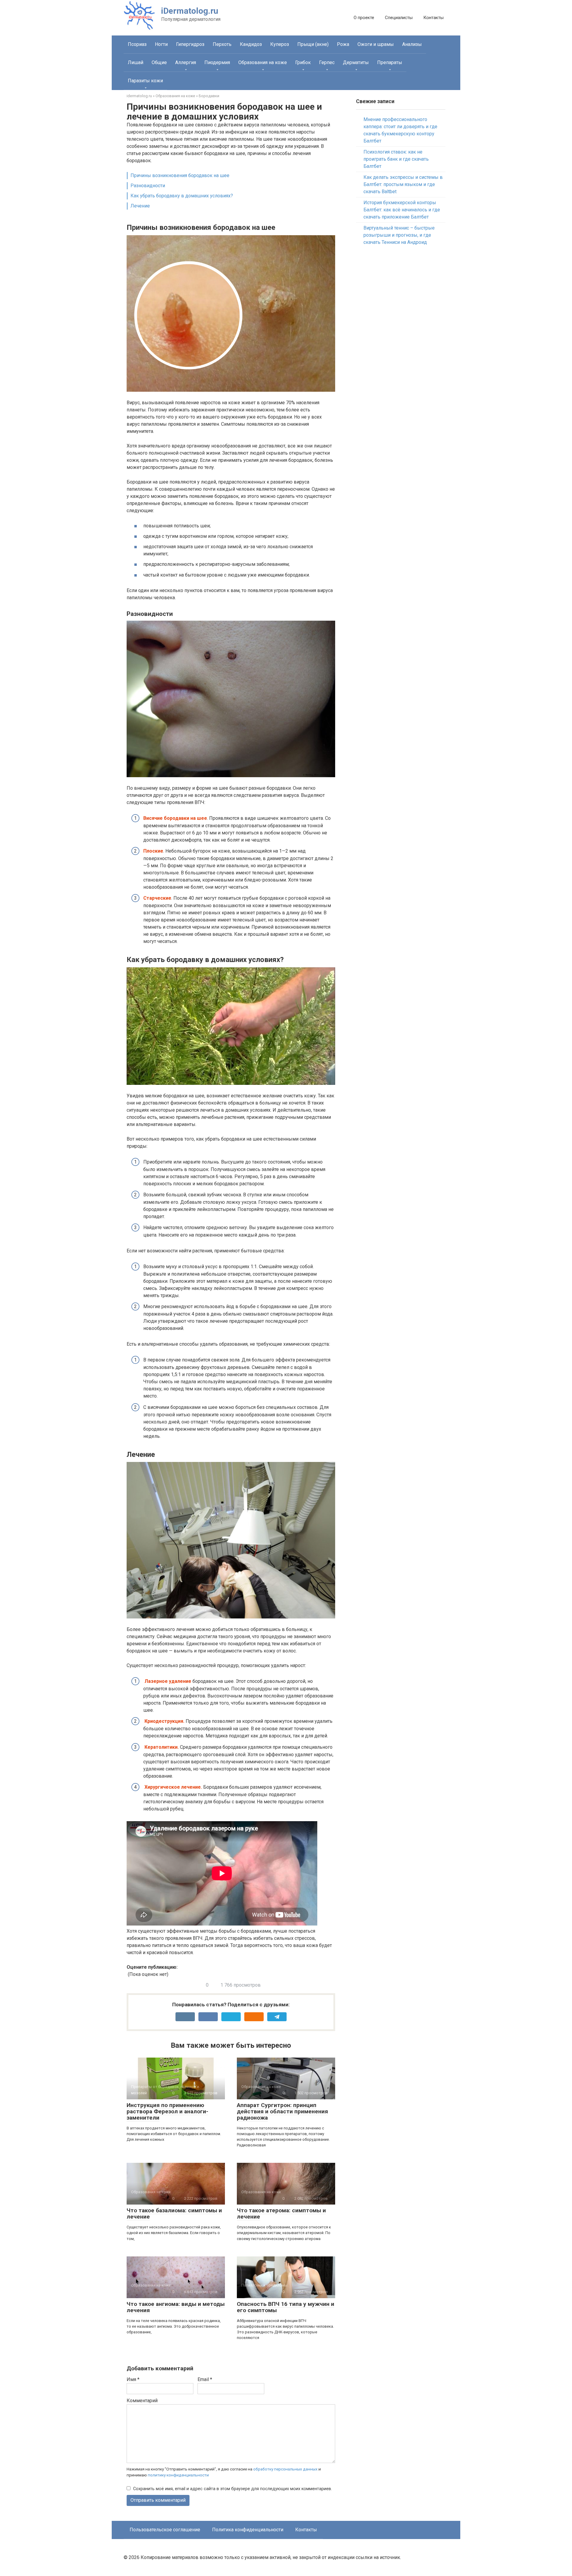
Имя (133, 2379)
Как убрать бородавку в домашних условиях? (182, 196)
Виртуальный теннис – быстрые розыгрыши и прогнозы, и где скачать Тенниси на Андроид (399, 235)
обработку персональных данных (285, 2469)
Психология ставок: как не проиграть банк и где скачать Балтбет (396, 159)
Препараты (390, 62)
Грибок (303, 62)
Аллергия (186, 62)
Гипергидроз (190, 44)
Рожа (343, 44)
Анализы (412, 44)
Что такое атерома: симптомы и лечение (281, 2213)
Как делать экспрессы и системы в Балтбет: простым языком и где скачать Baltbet (403, 184)
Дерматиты (356, 62)
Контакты (433, 18)
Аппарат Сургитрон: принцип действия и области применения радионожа (282, 2111)
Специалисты (399, 18)
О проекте (364, 18)
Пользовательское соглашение (165, 2530)
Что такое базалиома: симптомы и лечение (174, 2213)
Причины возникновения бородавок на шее (180, 175)
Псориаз (137, 44)
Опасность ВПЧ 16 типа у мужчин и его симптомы (286, 2307)
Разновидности (148, 186)
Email (205, 2379)
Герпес (327, 62)
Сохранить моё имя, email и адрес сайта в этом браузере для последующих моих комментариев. (233, 2489)
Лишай (136, 62)
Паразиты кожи (145, 81)
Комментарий (142, 2401)
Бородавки (209, 96)
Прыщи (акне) (313, 44)
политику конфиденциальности (178, 2475)
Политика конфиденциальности (248, 2530)
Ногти (161, 44)
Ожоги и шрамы (376, 44)
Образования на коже (263, 62)
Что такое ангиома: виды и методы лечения (176, 2307)
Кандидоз (251, 44)
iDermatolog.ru (190, 11)
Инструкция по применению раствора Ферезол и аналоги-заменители (167, 2111)
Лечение (140, 206)
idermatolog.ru (139, 96)
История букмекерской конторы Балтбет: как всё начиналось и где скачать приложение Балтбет (402, 210)
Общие (159, 62)
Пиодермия (217, 62)
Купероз (280, 44)
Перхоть (222, 44)
